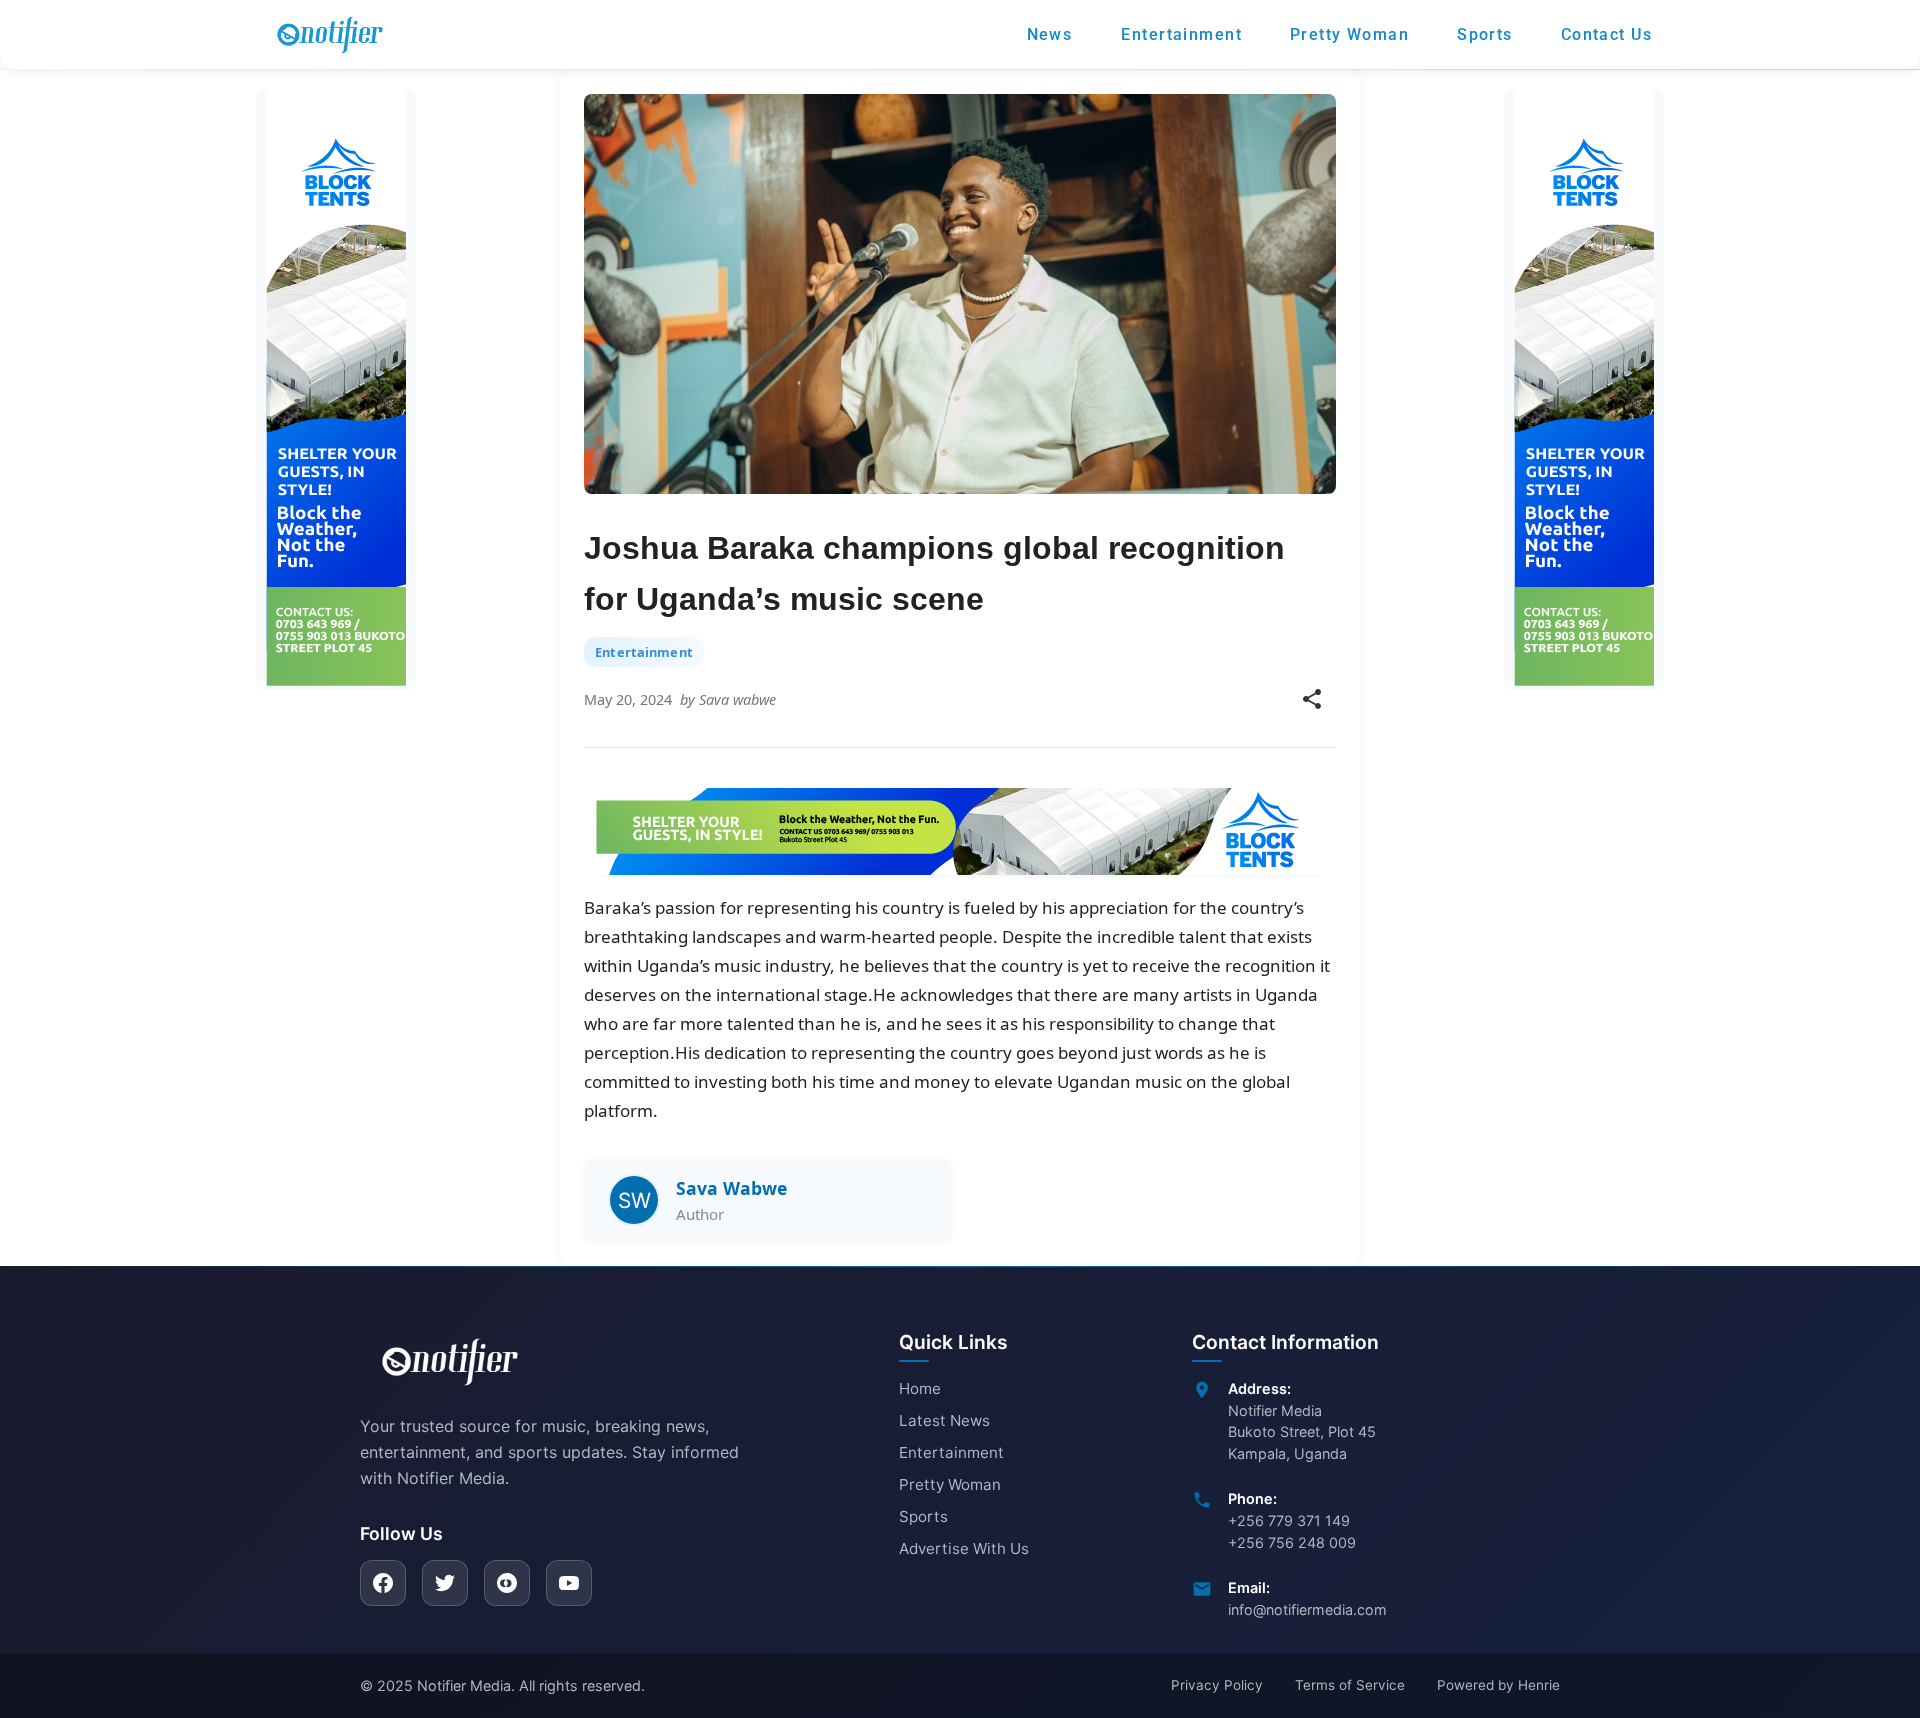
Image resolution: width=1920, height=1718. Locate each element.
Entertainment (951, 1452)
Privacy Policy (1217, 1685)
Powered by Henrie (1498, 1685)
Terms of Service (1350, 1685)
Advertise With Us (964, 1548)
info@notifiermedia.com (1307, 1609)
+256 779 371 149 (1289, 1520)
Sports (923, 1516)
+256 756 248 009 (1292, 1542)
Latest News (944, 1420)
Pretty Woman (950, 1484)
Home (920, 1388)
